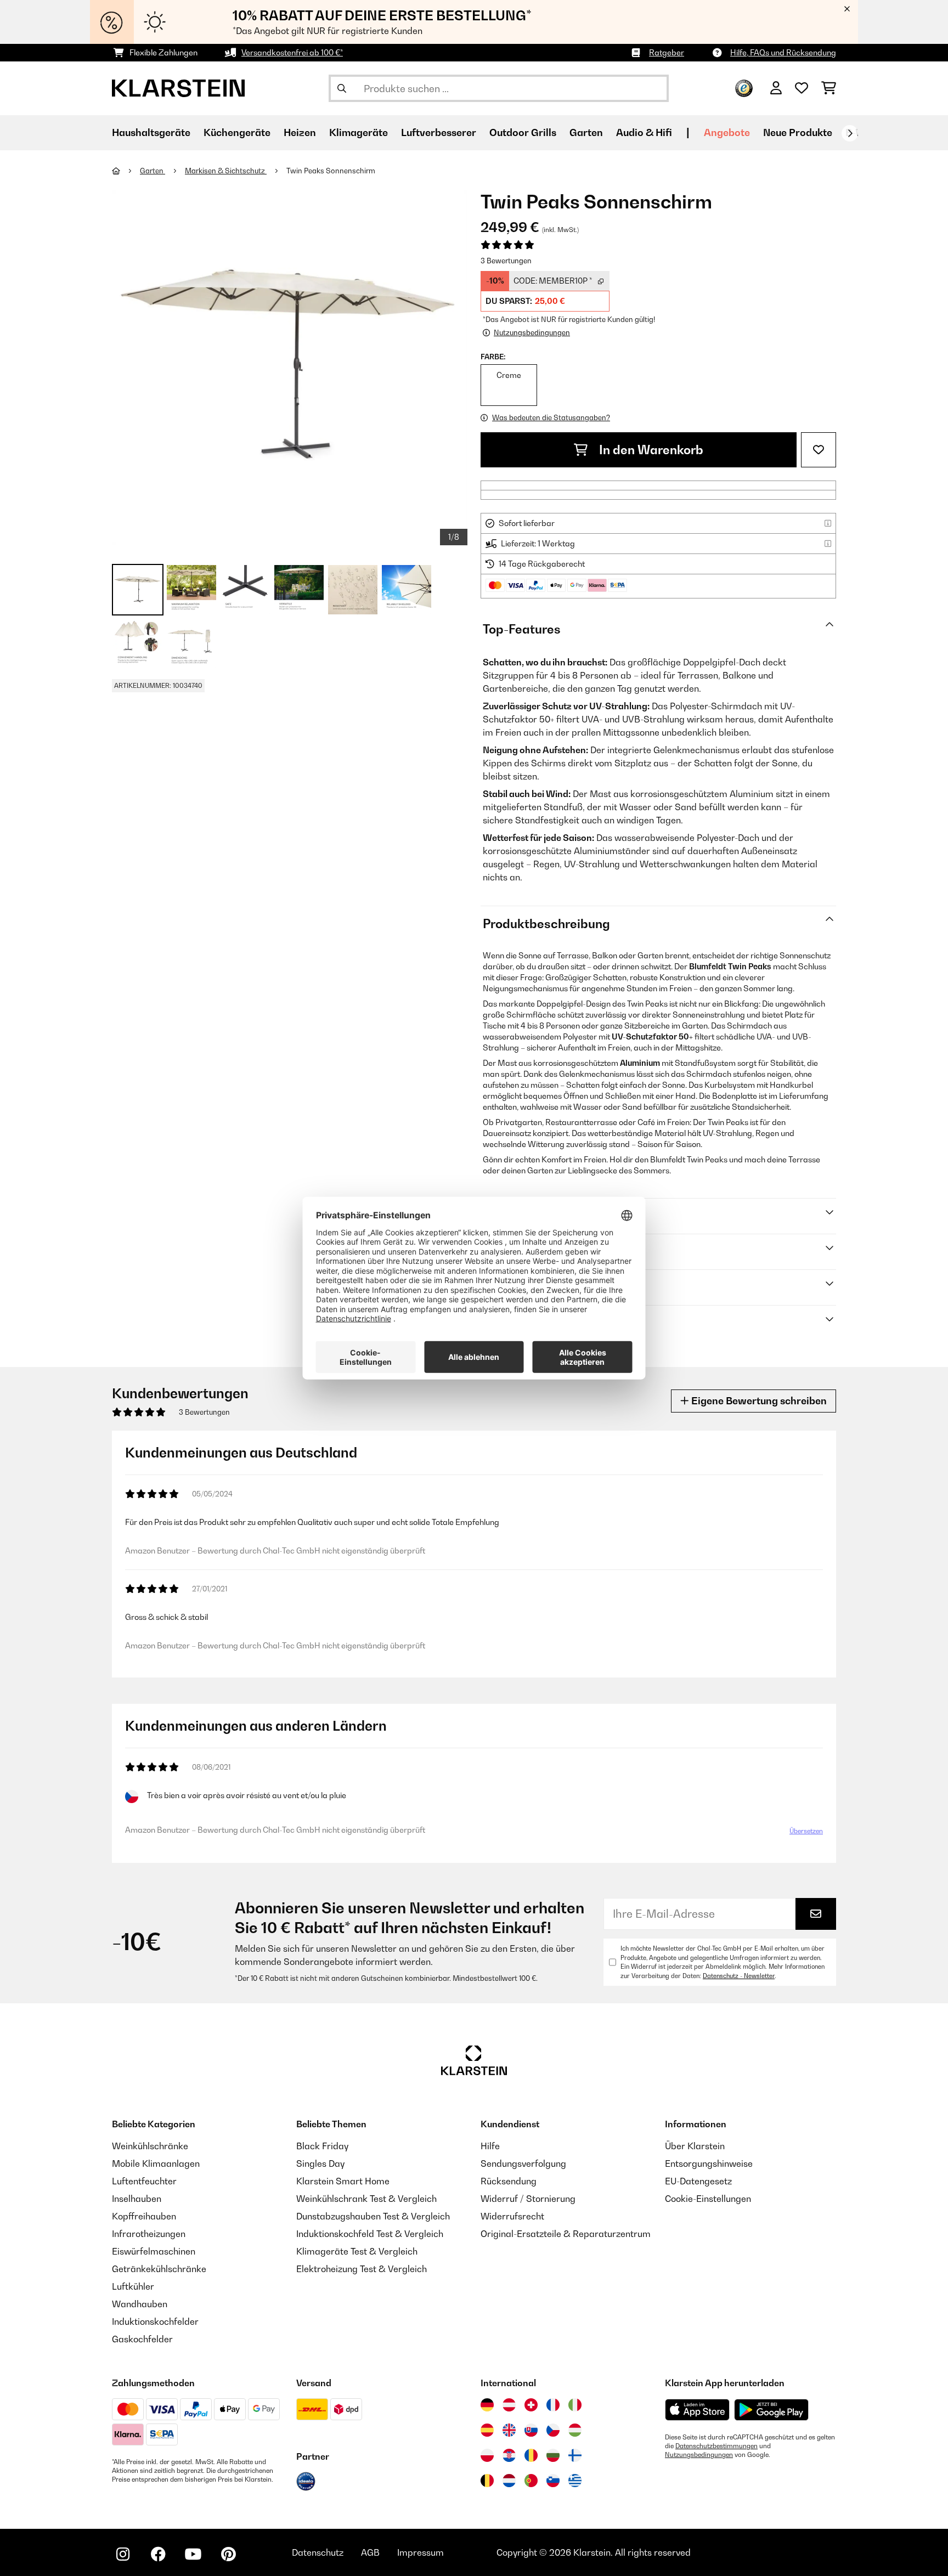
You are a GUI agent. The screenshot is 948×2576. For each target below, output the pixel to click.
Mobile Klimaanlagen (156, 2163)
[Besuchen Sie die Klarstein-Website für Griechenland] (575, 2481)
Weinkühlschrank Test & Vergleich (366, 2199)
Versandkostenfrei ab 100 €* (292, 52)
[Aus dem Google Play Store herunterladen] (772, 2410)
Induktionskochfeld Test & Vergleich (370, 2234)
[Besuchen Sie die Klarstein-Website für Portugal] (531, 2481)
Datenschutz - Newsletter (739, 1976)
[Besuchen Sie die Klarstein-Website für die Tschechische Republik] (553, 2430)
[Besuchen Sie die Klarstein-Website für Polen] (487, 2455)
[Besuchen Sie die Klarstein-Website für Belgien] (487, 2481)
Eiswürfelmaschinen (154, 2251)
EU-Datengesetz (698, 2181)
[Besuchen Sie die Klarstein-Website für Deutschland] (487, 2405)
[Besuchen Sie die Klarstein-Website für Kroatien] (509, 2455)
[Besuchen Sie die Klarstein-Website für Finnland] (575, 2455)
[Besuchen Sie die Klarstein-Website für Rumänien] (531, 2455)
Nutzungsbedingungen (699, 2455)
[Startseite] (126, 171)
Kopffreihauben (144, 2216)
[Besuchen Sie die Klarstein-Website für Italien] (575, 2405)
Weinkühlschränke (150, 2146)
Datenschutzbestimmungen (716, 2446)
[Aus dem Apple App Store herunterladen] (697, 2410)
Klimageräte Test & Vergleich (357, 2251)
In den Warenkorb (650, 450)
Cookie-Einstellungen (708, 2199)
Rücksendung (509, 2181)
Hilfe (490, 2146)
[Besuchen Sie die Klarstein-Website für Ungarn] (575, 2430)
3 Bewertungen (506, 261)
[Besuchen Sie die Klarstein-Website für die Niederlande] (509, 2481)
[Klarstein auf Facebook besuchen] (158, 2554)
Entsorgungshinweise (709, 2163)
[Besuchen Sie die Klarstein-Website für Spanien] (487, 2430)
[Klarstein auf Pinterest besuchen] (228, 2554)
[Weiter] (850, 133)
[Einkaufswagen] (829, 88)
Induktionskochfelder (155, 2321)
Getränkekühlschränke (159, 2269)
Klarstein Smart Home (343, 2181)
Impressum (421, 2552)
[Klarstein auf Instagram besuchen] (123, 2554)
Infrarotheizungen (149, 2234)
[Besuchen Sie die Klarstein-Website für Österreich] (509, 2405)
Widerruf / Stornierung (528, 2199)
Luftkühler (133, 2286)
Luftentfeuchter (144, 2181)
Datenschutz (318, 2552)
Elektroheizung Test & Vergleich (362, 2269)
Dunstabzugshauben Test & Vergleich (373, 2216)
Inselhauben (137, 2199)
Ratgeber (667, 52)
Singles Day (320, 2163)
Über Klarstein (695, 2146)
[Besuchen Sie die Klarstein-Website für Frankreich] (553, 2405)
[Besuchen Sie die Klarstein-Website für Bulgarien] (553, 2455)
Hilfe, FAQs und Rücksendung (783, 52)
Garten (153, 171)
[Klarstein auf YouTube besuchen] (193, 2554)
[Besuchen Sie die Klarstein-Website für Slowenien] (553, 2481)
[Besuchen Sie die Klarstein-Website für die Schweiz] (531, 2405)
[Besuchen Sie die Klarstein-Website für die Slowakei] (531, 2430)
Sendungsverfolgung (523, 2163)
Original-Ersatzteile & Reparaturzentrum (566, 2234)
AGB (370, 2552)
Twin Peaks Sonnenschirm (331, 171)
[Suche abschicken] (342, 88)
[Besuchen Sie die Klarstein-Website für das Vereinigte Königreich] (509, 2430)
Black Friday (322, 2146)
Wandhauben (140, 2304)
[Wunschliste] (802, 88)
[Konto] (776, 88)
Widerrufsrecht (512, 2216)
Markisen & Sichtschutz (226, 171)
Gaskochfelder (142, 2339)
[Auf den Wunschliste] (819, 450)
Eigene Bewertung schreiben (758, 1401)
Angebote (727, 132)
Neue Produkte (798, 132)
